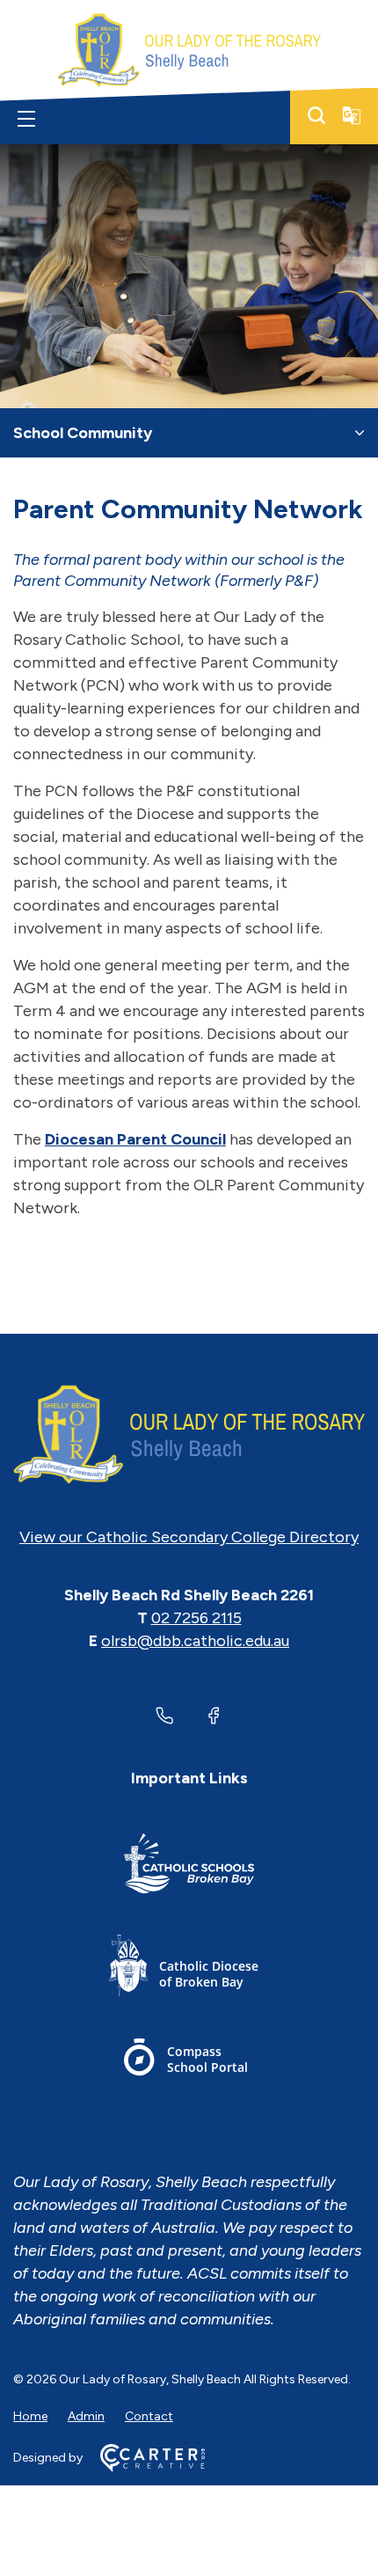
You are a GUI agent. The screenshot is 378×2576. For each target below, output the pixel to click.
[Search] (316, 115)
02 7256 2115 (196, 1618)
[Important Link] (189, 1866)
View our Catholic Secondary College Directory (189, 1537)
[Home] (189, 1435)
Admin (86, 2416)
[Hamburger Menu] (26, 119)
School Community (83, 433)
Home (30, 2416)
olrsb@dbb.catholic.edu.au (195, 1641)
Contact (149, 2416)
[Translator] (352, 115)
